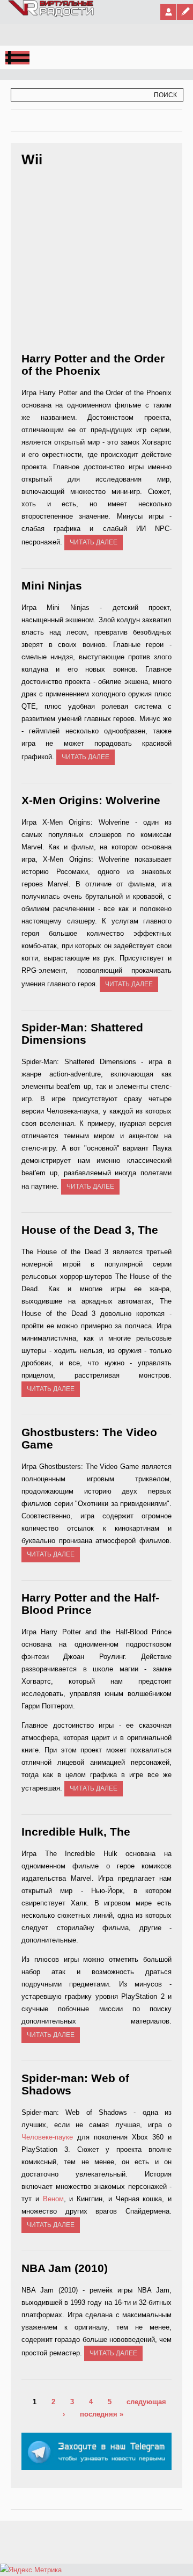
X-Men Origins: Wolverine (91, 800)
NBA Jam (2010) (65, 2268)
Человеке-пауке (47, 2137)
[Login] (168, 12)
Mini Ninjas (52, 585)
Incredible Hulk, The (76, 1832)
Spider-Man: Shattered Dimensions (82, 1034)
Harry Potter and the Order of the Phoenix (93, 365)
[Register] (185, 12)
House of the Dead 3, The (90, 1230)
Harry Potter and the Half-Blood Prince (90, 1604)
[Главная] (51, 14)
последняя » (102, 2414)
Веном (53, 2199)
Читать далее (94, 542)
